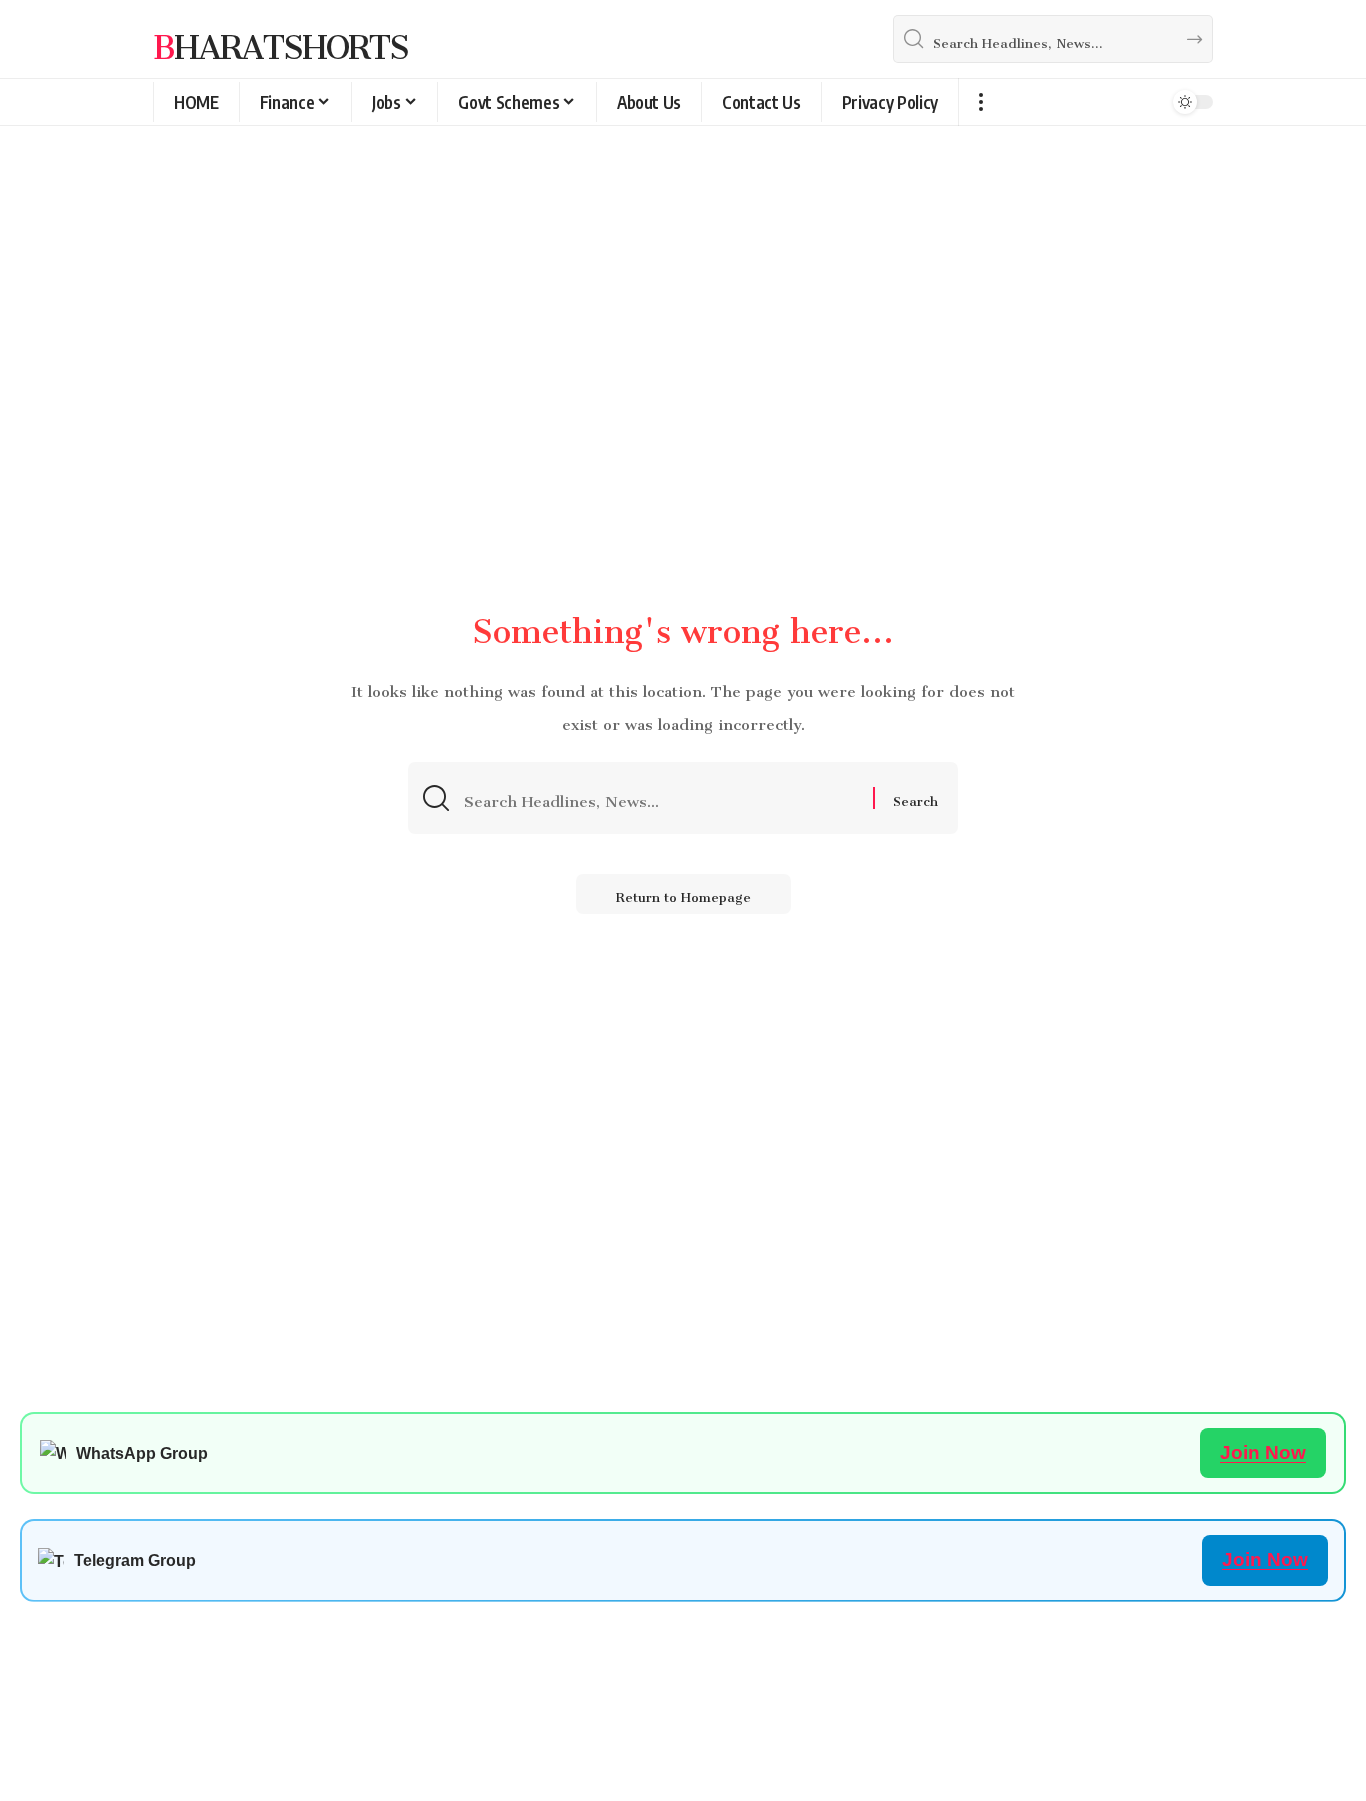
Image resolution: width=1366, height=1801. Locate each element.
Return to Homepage (683, 893)
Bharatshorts (280, 39)
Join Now (1263, 1452)
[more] (980, 102)
